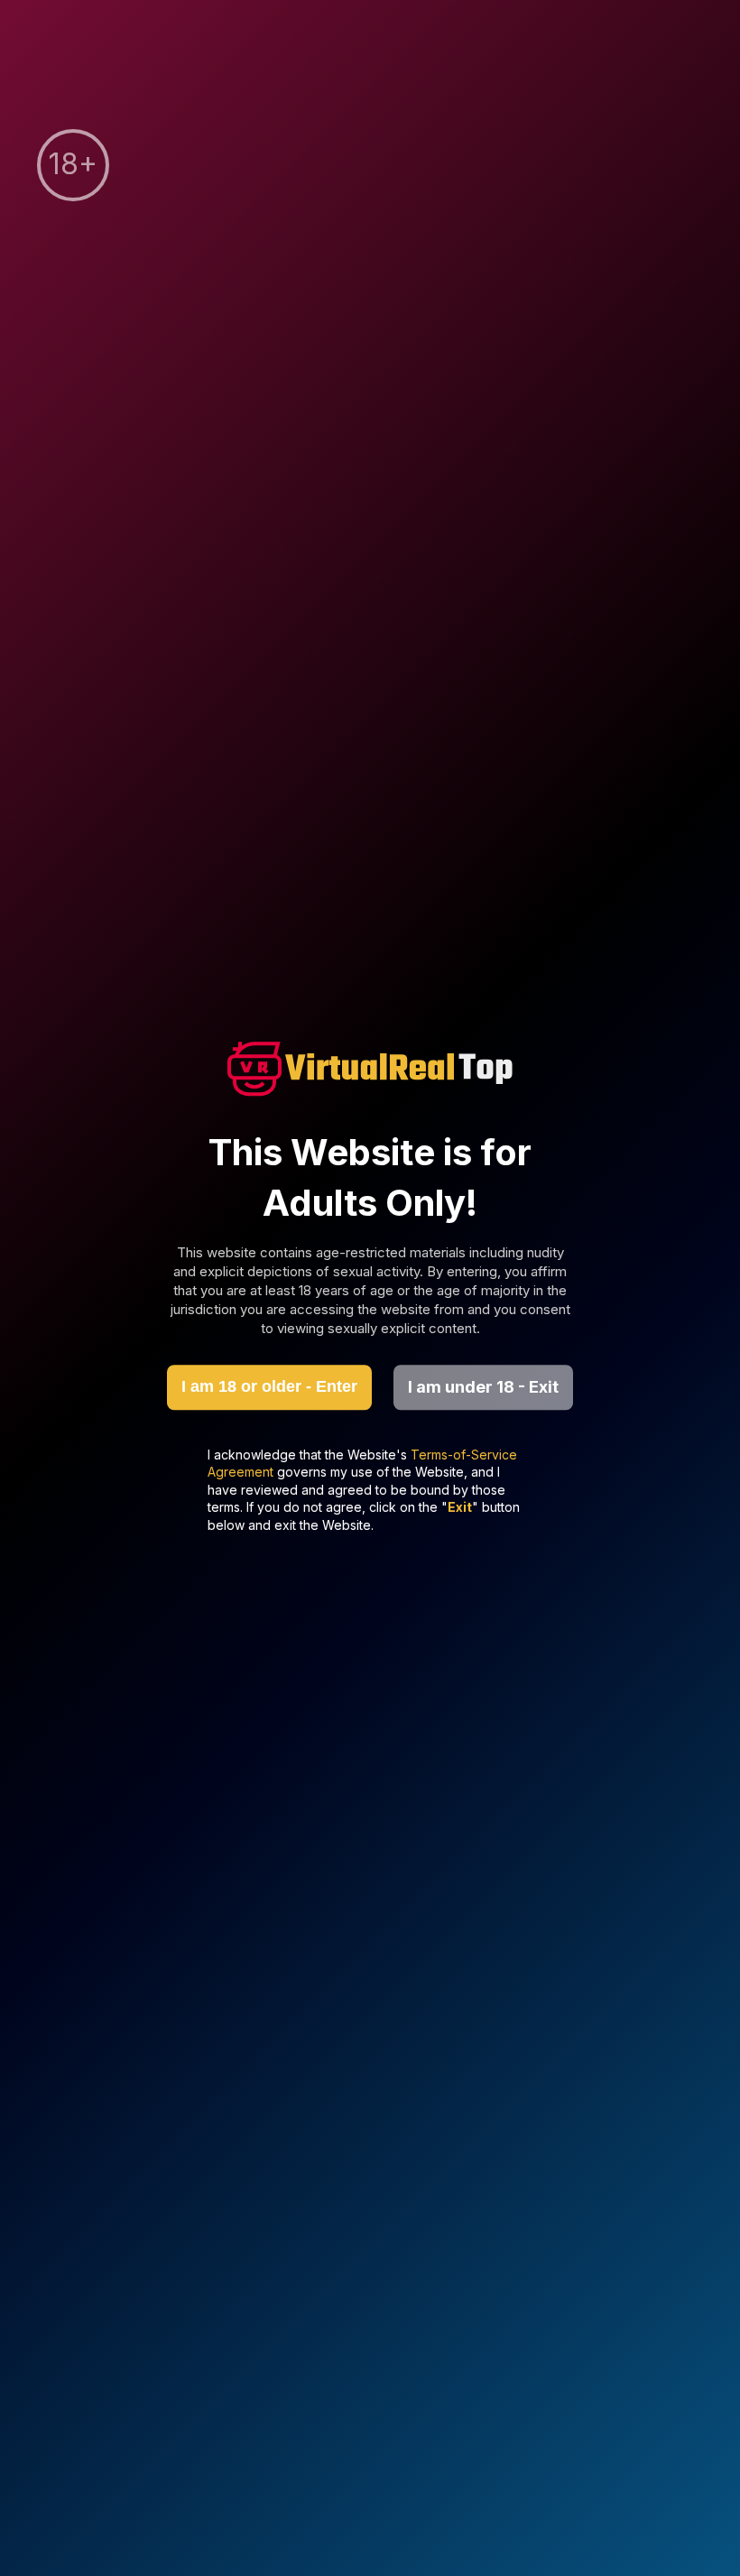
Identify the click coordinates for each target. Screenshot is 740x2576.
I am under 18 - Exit (483, 1387)
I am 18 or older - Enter (269, 1386)
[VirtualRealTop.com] (370, 1071)
